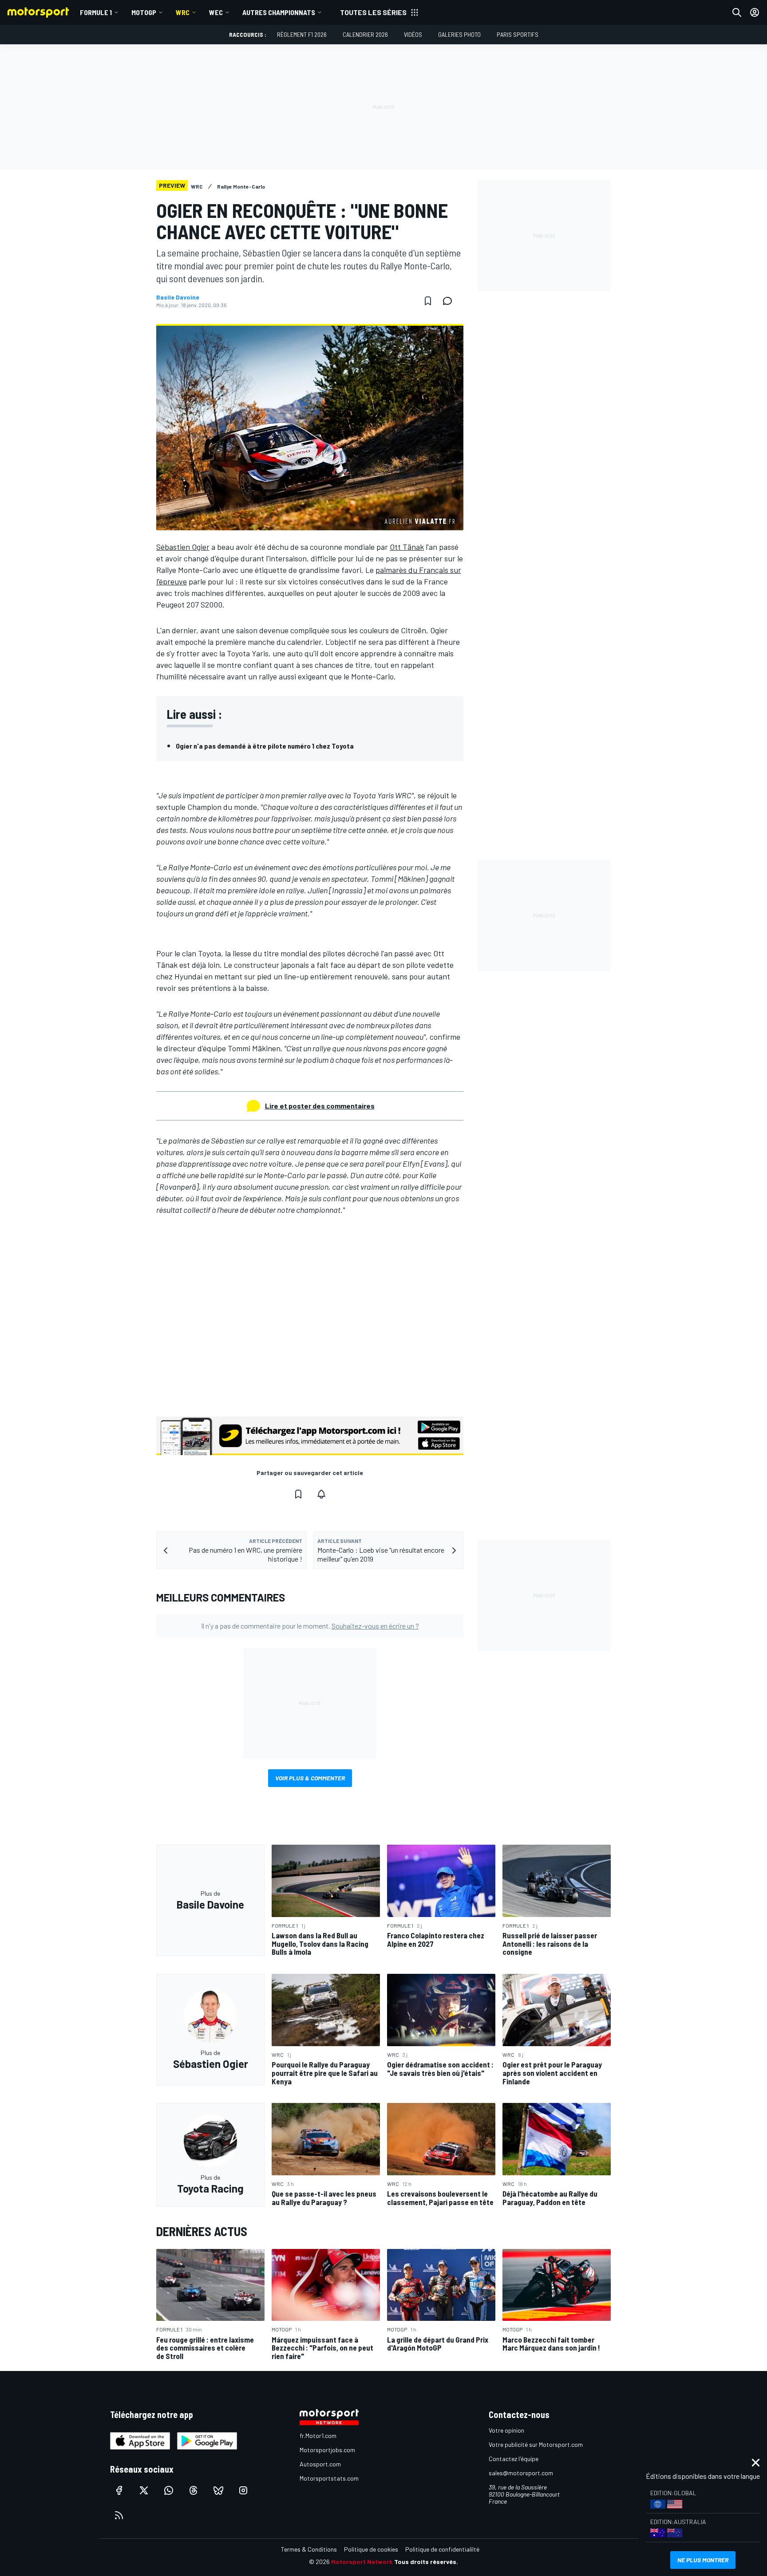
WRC (183, 12)
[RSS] (119, 2515)
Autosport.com (320, 2464)
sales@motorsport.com (521, 2473)
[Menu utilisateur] (755, 12)
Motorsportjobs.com (327, 2450)
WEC (216, 12)
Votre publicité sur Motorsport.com (536, 2444)
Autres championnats (279, 12)
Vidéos (413, 34)
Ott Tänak (407, 547)
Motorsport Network (362, 2562)
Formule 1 (96, 12)
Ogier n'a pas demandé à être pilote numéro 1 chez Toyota (265, 746)
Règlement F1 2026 (302, 34)
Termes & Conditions (309, 2549)
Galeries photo (459, 34)
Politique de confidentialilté (442, 2549)
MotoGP (144, 12)
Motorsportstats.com (329, 2478)
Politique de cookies (371, 2549)
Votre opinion (506, 2430)
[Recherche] (737, 12)
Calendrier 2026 (365, 34)
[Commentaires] (450, 301)
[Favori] (428, 301)
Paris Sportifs (518, 34)
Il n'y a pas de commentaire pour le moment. (310, 1626)
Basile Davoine (178, 297)
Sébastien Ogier (183, 547)
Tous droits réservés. (426, 2562)
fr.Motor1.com (318, 2436)
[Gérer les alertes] (321, 1494)
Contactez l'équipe (514, 2459)
